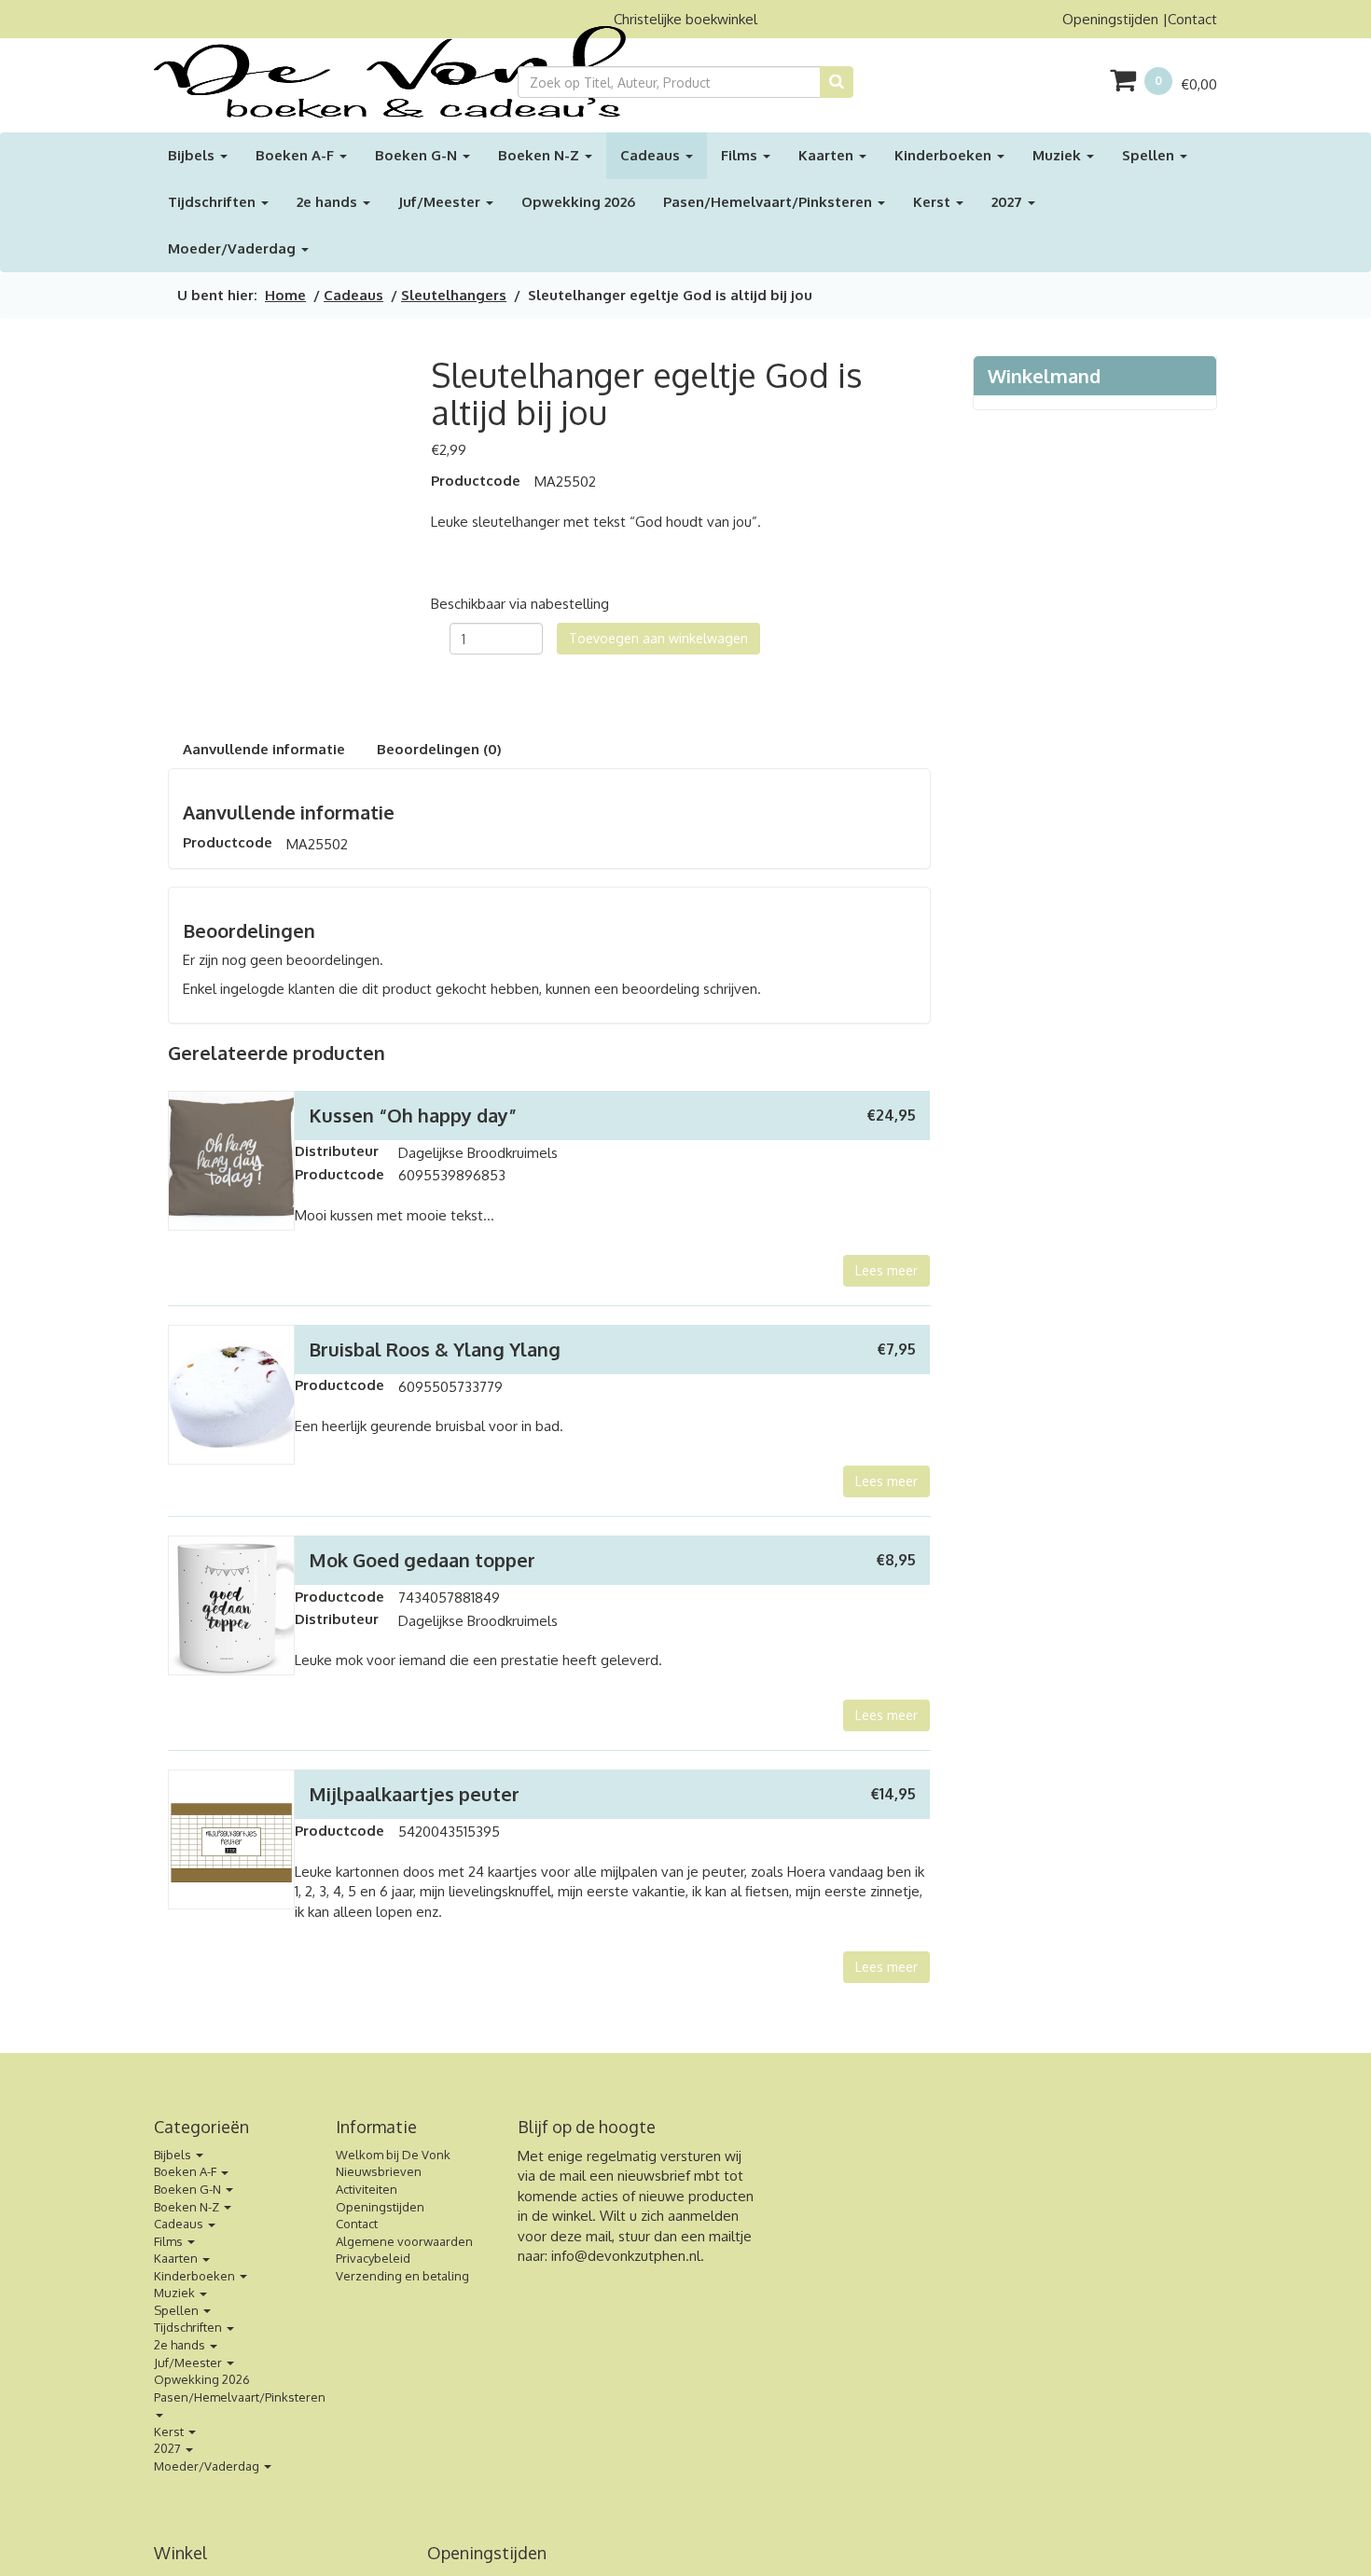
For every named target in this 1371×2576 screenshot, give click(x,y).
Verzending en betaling (402, 2276)
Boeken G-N (418, 155)
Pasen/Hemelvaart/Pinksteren (769, 202)
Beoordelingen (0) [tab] (439, 749)
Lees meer (886, 1270)
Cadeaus (652, 155)
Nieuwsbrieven (379, 2171)
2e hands (329, 202)
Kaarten (828, 155)
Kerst (934, 202)
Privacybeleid (373, 2258)
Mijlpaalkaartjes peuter (414, 1794)
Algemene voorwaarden (404, 2241)
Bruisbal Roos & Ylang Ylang (435, 1349)
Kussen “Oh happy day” (413, 1115)
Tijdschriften (214, 202)
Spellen (1150, 155)
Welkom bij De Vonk (393, 2155)
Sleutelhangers (454, 295)
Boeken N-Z (540, 155)
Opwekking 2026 (578, 202)
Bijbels (193, 155)
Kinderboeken (945, 155)
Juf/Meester (441, 202)
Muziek (1059, 155)
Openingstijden (1110, 19)
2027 (1009, 202)
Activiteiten (367, 2189)
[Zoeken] (837, 82)
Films (741, 155)
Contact (1192, 19)
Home (285, 295)
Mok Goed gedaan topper (422, 1560)
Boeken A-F (297, 155)
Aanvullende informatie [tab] (264, 749)
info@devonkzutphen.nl (626, 2256)
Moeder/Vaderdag (234, 248)
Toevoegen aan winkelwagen (658, 638)
